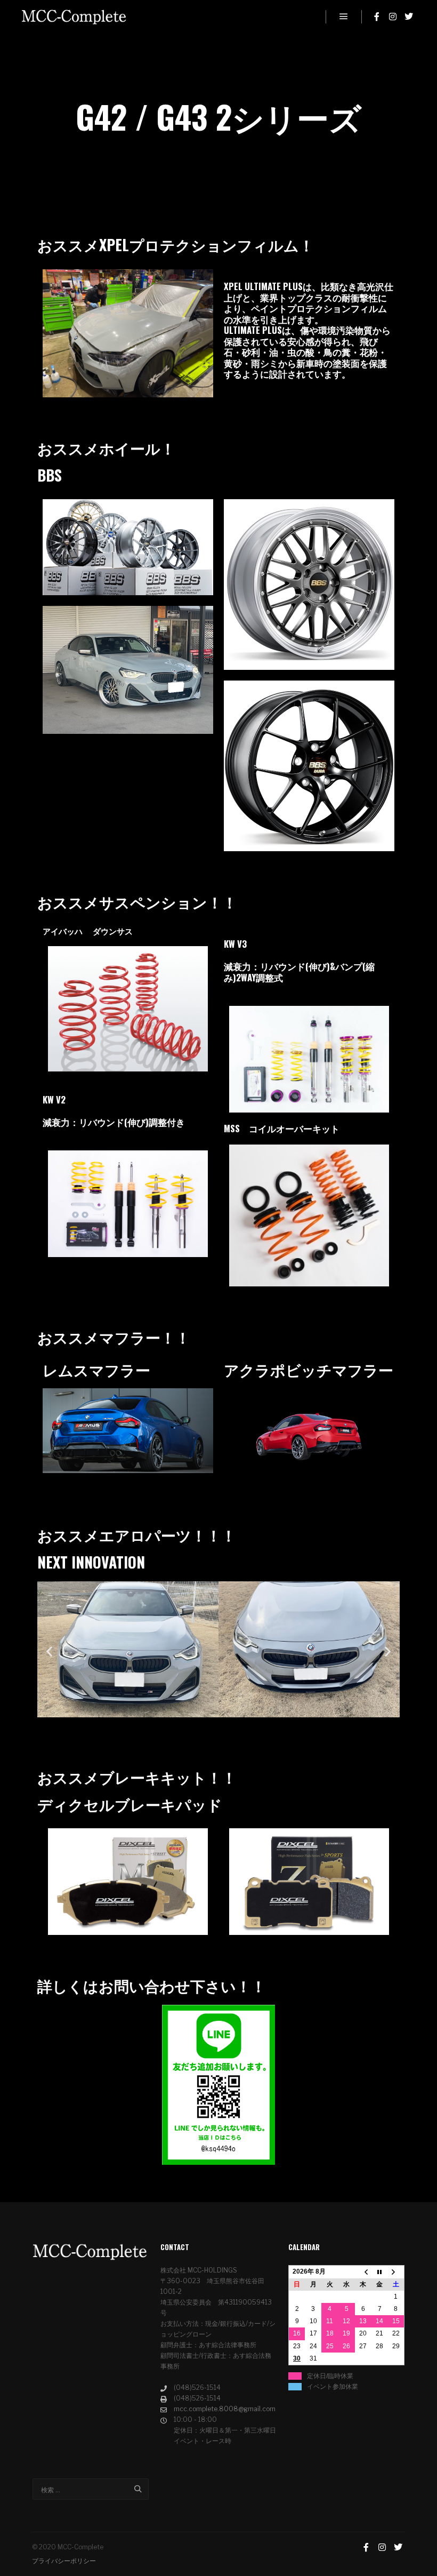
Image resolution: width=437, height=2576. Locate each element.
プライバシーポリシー (64, 2561)
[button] (49, 1651)
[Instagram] (393, 17)
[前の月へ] (363, 2272)
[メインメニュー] (344, 17)
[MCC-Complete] (75, 17)
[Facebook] (377, 17)
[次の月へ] (396, 2272)
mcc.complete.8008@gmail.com (225, 2409)
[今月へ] (380, 2272)
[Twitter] (409, 17)
